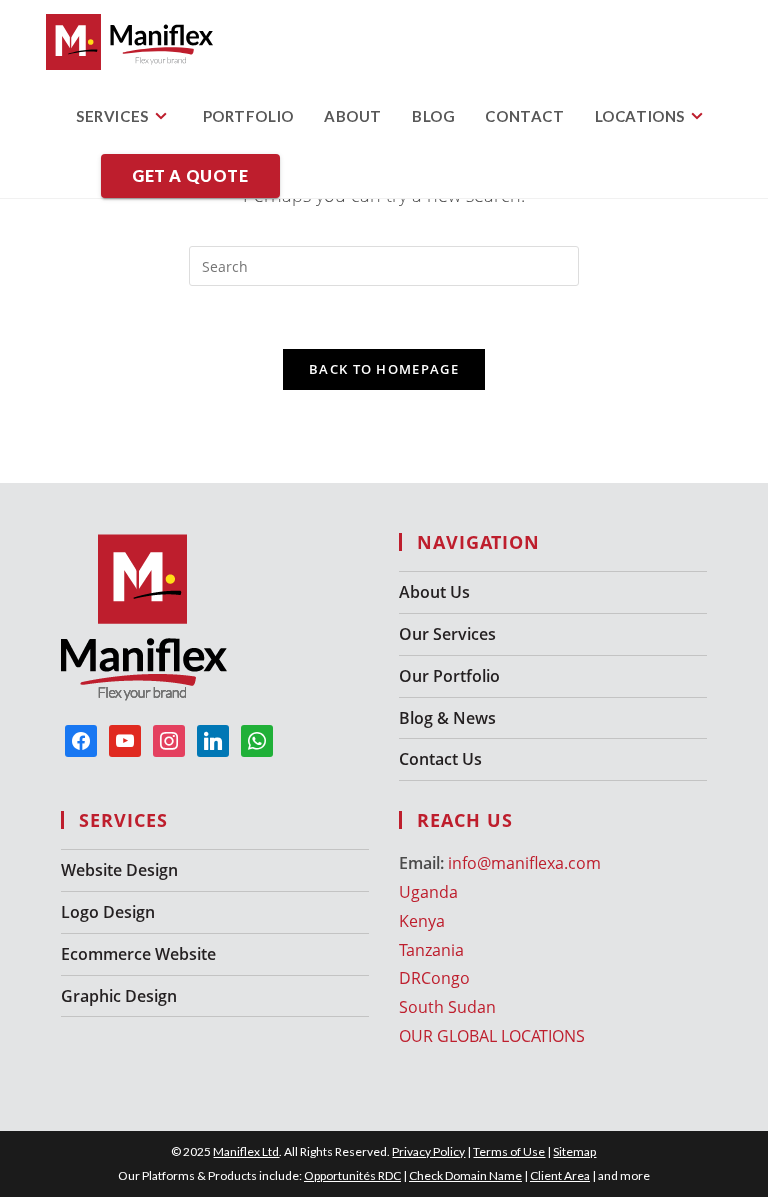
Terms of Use (509, 1151)
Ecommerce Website (138, 954)
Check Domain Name (465, 1175)
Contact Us (440, 759)
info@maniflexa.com (524, 863)
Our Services (447, 634)
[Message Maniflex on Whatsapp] (257, 740)
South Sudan (447, 1007)
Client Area (560, 1175)
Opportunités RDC (352, 1175)
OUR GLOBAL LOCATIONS (492, 1036)
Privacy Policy (428, 1151)
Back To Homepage (384, 369)
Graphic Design (119, 996)
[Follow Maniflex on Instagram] (169, 740)
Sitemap (574, 1151)
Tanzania (431, 950)
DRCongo (434, 978)
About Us (434, 592)
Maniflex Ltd (246, 1151)
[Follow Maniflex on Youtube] (125, 740)
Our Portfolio (449, 676)
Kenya (422, 921)
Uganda (428, 892)
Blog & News (447, 718)
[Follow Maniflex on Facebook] (81, 740)
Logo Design (108, 912)
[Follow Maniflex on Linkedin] (213, 740)
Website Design (119, 870)
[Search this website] (384, 264)
